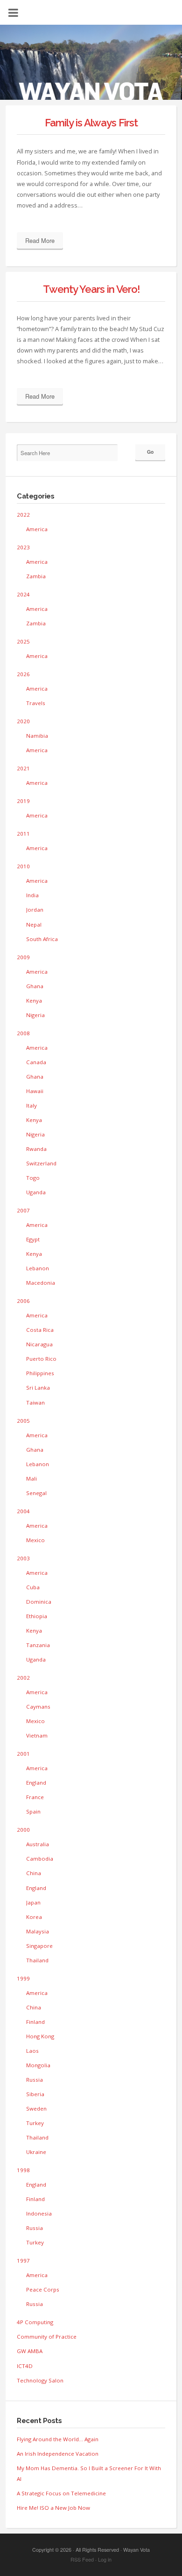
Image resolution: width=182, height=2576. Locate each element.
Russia (35, 2080)
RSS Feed (82, 2559)
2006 (23, 1301)
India (32, 895)
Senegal (36, 1493)
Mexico (35, 1540)
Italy (31, 1105)
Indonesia (39, 2213)
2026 (23, 674)
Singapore (39, 1946)
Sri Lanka (38, 1388)
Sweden (36, 2109)
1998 (23, 2170)
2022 (23, 515)
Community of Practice (47, 2337)
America (37, 529)
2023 (23, 547)
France (35, 1797)
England (36, 1783)
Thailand (37, 1960)
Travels (36, 703)
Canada (36, 1062)
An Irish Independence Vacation (58, 2454)
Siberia (35, 2094)
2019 (23, 801)
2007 (23, 1210)
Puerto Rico (41, 1359)
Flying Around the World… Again (58, 2439)
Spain (33, 1811)
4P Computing (35, 2322)
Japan (33, 1902)
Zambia (36, 576)
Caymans (38, 1707)
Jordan (35, 910)
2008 (23, 1033)
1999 (23, 1978)
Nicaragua (39, 1344)
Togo (33, 1178)
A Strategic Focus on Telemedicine (61, 2493)
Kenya (34, 1001)
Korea (34, 1917)
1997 (23, 2261)
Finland (35, 2022)
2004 (23, 1511)
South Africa (42, 939)
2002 (23, 1678)
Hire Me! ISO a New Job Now (53, 2508)
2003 (23, 1558)
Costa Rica (40, 1330)
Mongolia (38, 2065)
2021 (23, 768)
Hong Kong (40, 2036)
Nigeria (35, 1015)
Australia (38, 1844)
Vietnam (37, 1735)
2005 (23, 1421)
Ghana (35, 986)
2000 (23, 1830)
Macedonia (41, 1283)
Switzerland (41, 1163)
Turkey (35, 2123)
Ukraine (36, 2152)
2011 (23, 834)
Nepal (34, 924)
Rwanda (36, 1149)
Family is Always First (91, 123)
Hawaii (35, 1091)
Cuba (33, 1587)
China (34, 1873)
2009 (23, 957)
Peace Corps (43, 2289)
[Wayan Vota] (91, 68)
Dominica (39, 1602)
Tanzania (38, 1645)
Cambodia (40, 1859)
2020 (23, 721)
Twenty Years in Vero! (91, 289)
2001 (23, 1754)
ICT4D (25, 2366)
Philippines (40, 1373)
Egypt (33, 1239)
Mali (31, 1478)
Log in (105, 2559)
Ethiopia (37, 1616)
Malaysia (38, 1931)
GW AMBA (30, 2351)
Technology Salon (40, 2380)
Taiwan (35, 1402)
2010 (23, 866)
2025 (23, 641)
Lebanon (38, 1268)
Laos (32, 2051)
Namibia (37, 736)
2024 (23, 594)
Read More (40, 240)
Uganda (36, 1192)
